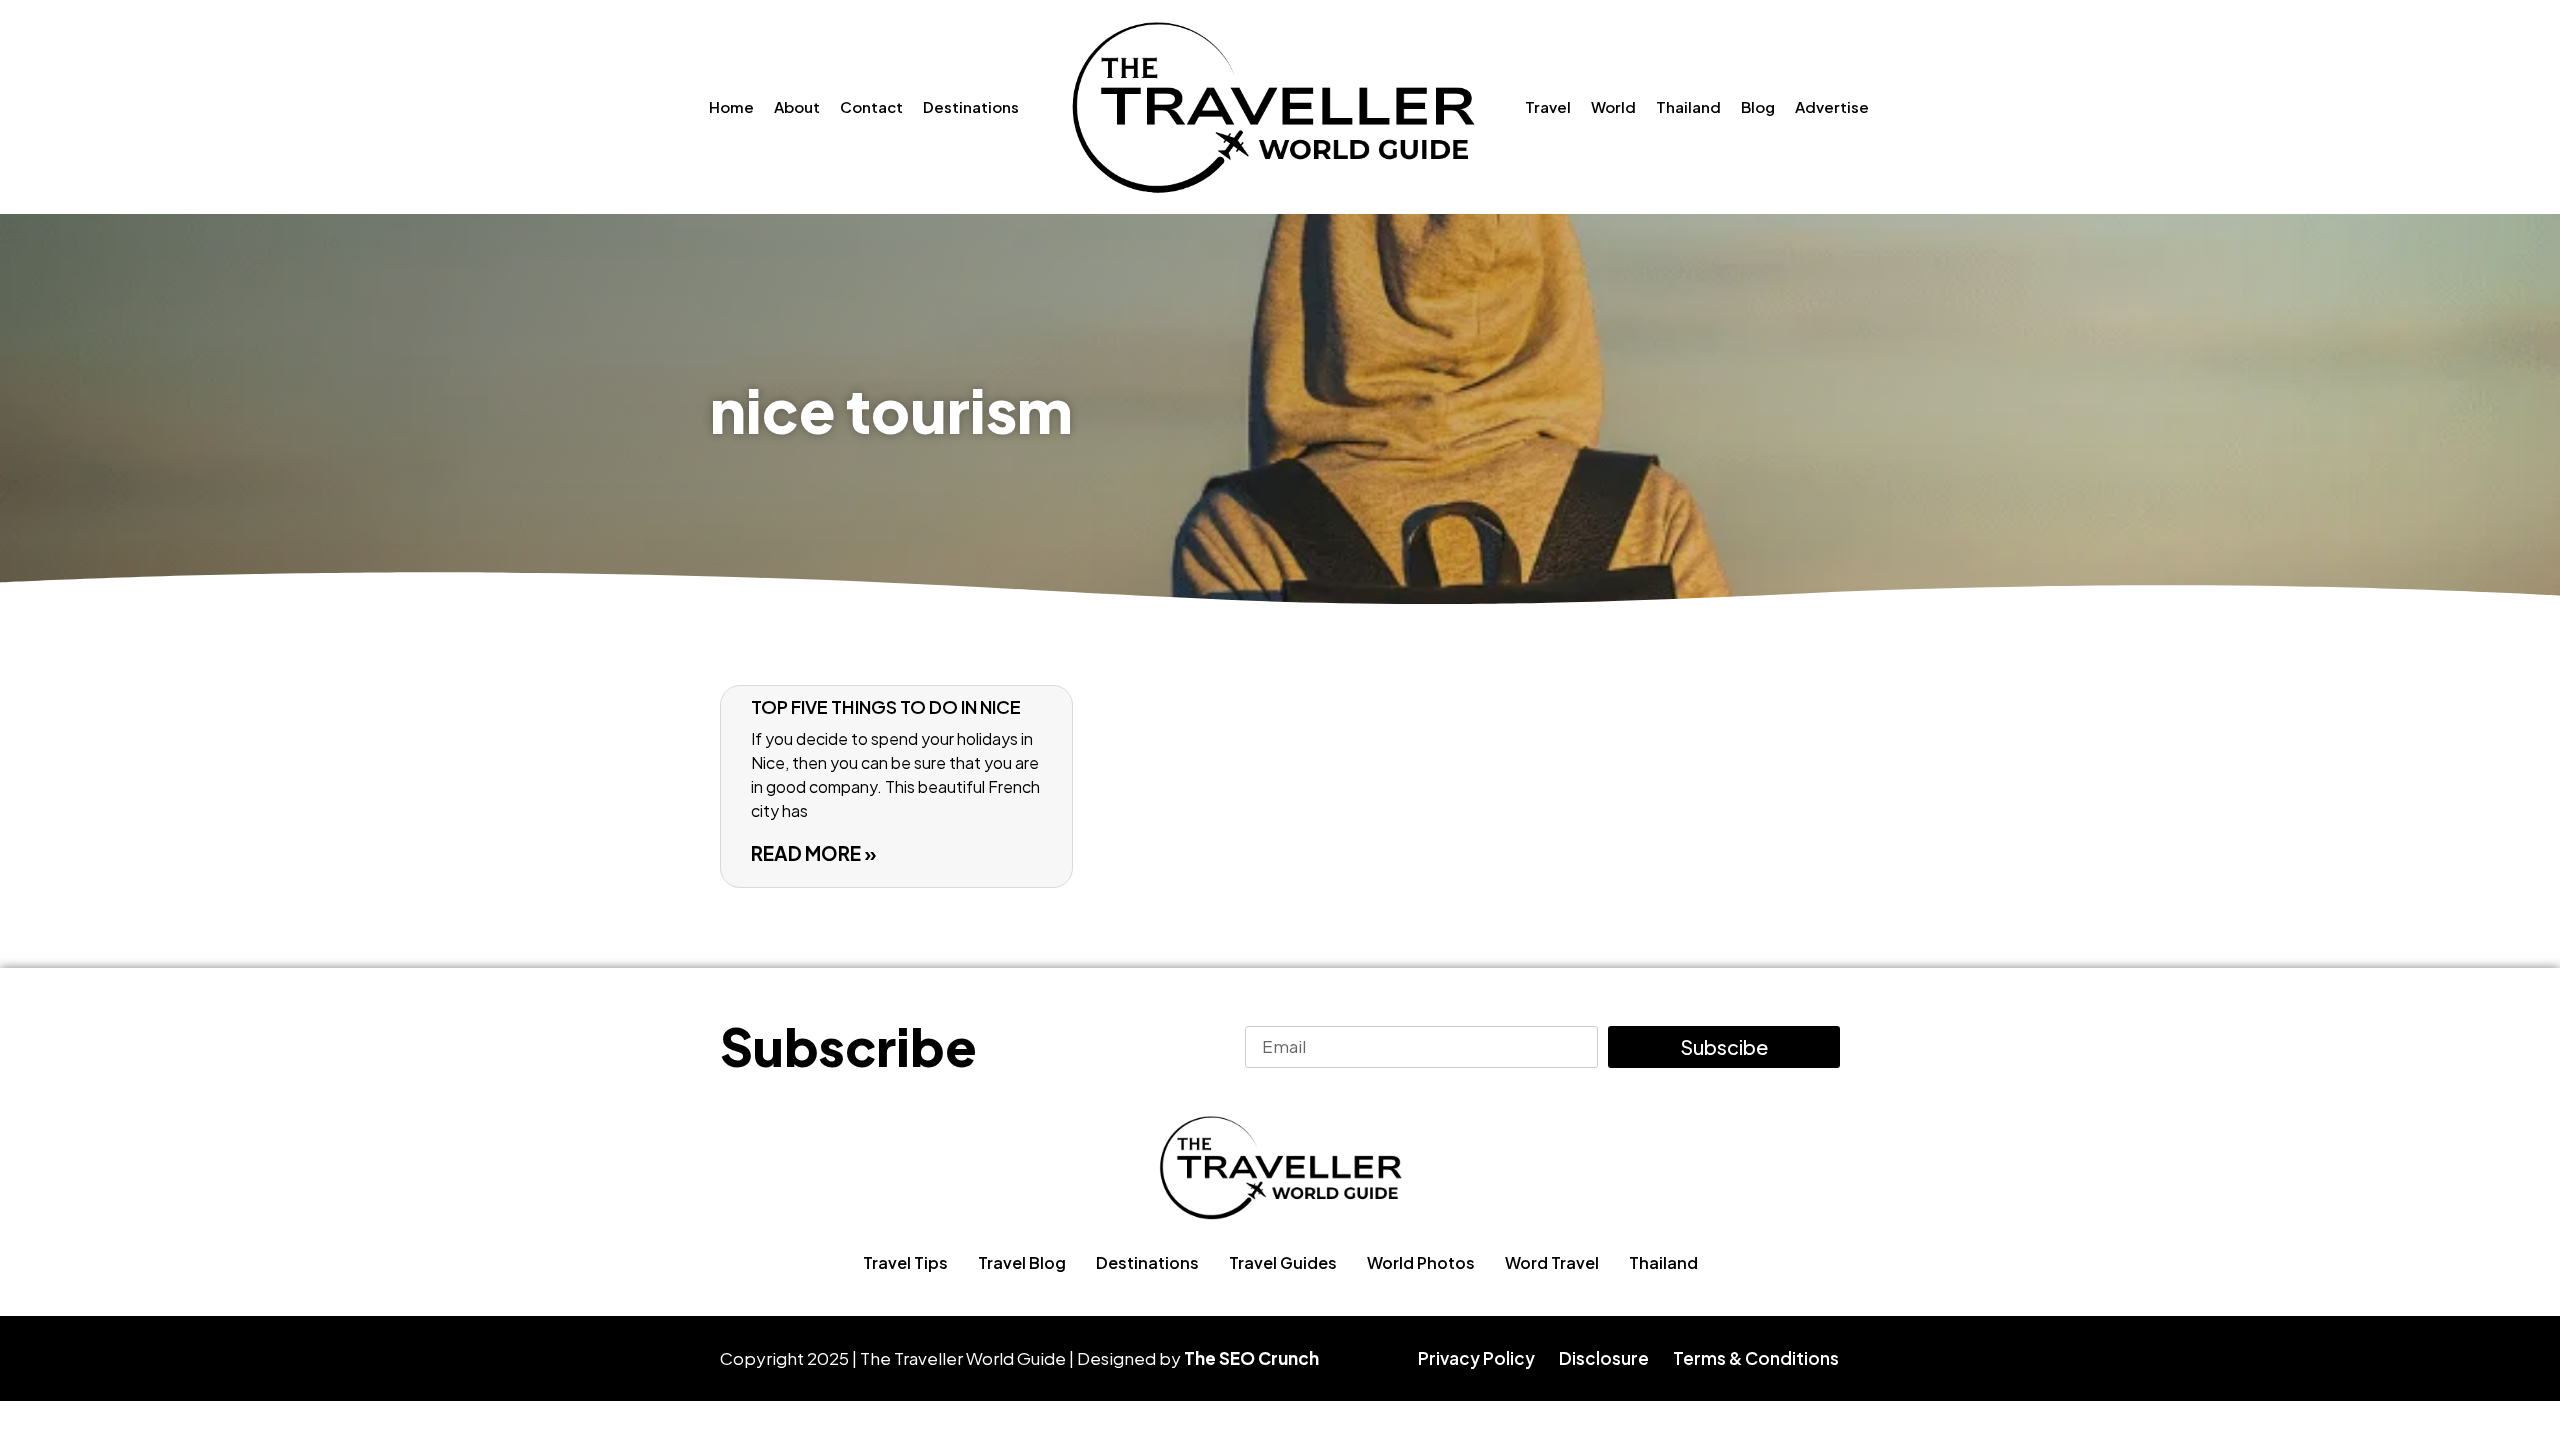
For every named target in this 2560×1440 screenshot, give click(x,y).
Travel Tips (905, 1262)
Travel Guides (1283, 1262)
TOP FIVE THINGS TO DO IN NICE (886, 706)
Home (731, 106)
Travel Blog (1022, 1262)
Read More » (814, 853)
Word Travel (1552, 1262)
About (797, 106)
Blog (1758, 106)
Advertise (1832, 106)
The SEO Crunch (1251, 1358)
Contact (871, 106)
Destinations (971, 106)
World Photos (1421, 1262)
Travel (1548, 106)
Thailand (1688, 106)
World (1613, 106)
